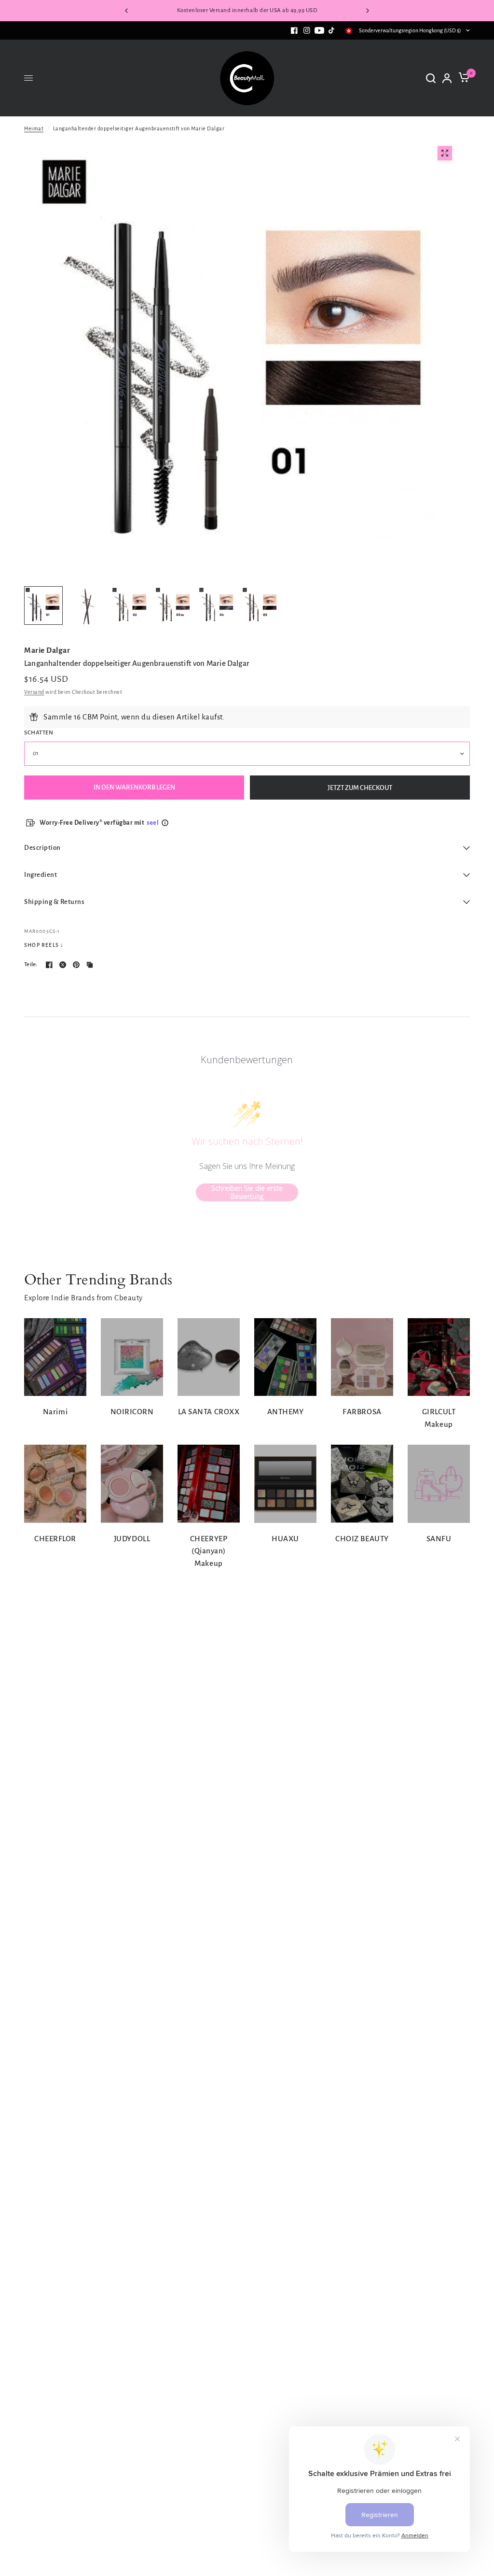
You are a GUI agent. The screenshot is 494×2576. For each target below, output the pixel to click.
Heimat (34, 128)
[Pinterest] (76, 965)
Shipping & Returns (54, 902)
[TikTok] (332, 30)
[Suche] (431, 78)
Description (42, 848)
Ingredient (41, 875)
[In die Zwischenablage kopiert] (90, 965)
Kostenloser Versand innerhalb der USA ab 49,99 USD (247, 10)
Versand (34, 692)
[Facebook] (294, 30)
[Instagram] (307, 30)
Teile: (31, 964)
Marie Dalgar (47, 650)
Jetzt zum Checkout (360, 788)
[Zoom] (445, 153)
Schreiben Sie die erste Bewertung (247, 1192)
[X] (63, 965)
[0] (462, 78)
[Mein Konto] (447, 78)
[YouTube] (319, 30)
